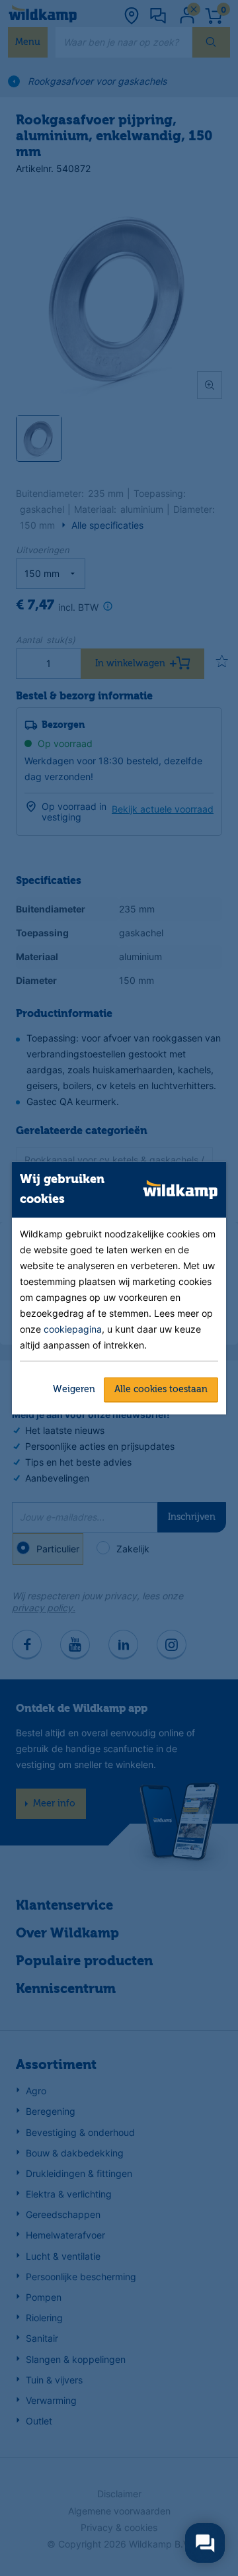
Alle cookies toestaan (161, 1389)
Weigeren (74, 1389)
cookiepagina (73, 1328)
